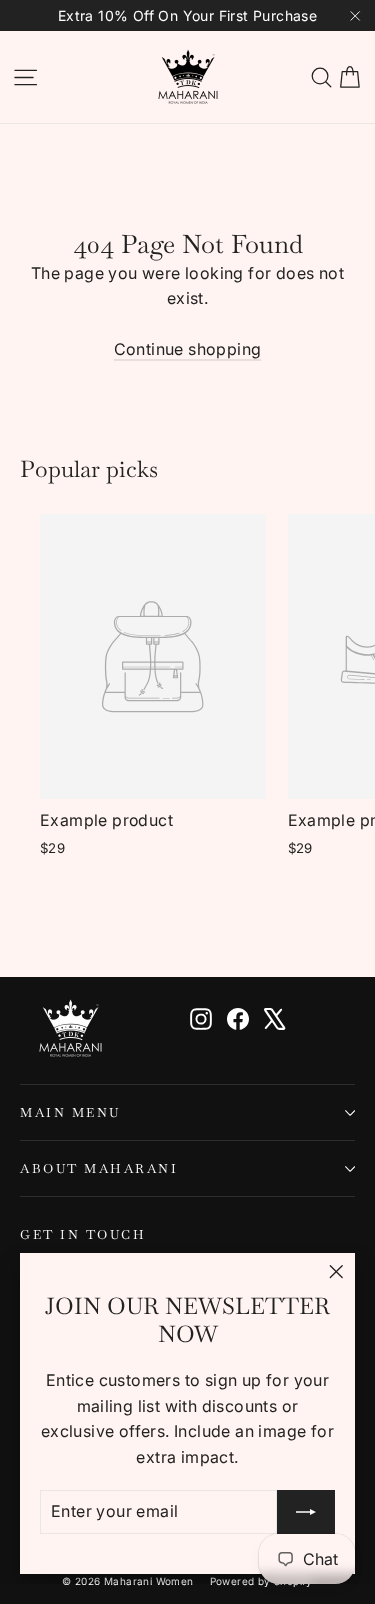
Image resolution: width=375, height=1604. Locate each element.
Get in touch (83, 1234)
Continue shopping (188, 349)
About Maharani (99, 1168)
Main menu (70, 1112)
